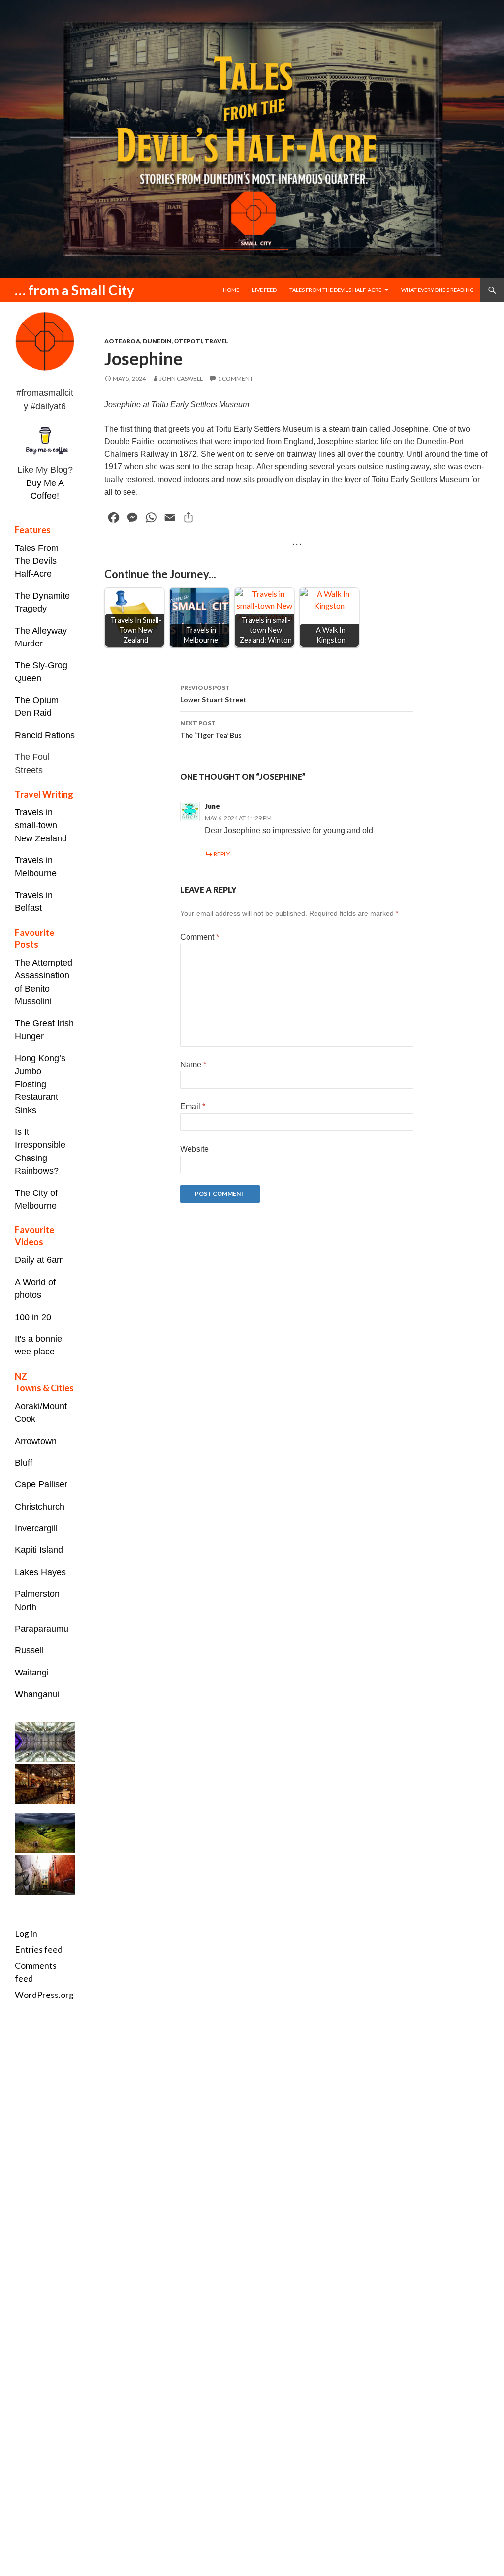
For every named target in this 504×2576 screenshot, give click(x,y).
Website (194, 1149)
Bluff (24, 1463)
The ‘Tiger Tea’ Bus (211, 729)
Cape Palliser (41, 1484)
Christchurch (40, 1507)
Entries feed (39, 1949)
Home (231, 290)
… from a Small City (75, 290)
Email (193, 1107)
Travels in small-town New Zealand (41, 825)
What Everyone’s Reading (438, 290)
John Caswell (181, 378)
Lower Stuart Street (213, 694)
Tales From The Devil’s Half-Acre (335, 290)
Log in (26, 1934)
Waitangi (32, 1673)
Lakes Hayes (40, 1572)
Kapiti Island (39, 1550)
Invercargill (36, 1528)
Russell (29, 1650)
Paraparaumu (42, 1629)
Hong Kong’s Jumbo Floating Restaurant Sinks (40, 1084)
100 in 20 (33, 1317)
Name (193, 1065)
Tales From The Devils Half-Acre (37, 561)
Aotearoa (122, 341)
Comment (200, 937)
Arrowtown (36, 1441)
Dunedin (157, 341)
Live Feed (264, 290)
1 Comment (235, 378)
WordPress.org (44, 1995)
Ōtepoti (188, 341)
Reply (222, 854)
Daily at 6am (39, 1260)
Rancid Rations (45, 735)
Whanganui (37, 1694)
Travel (217, 341)
